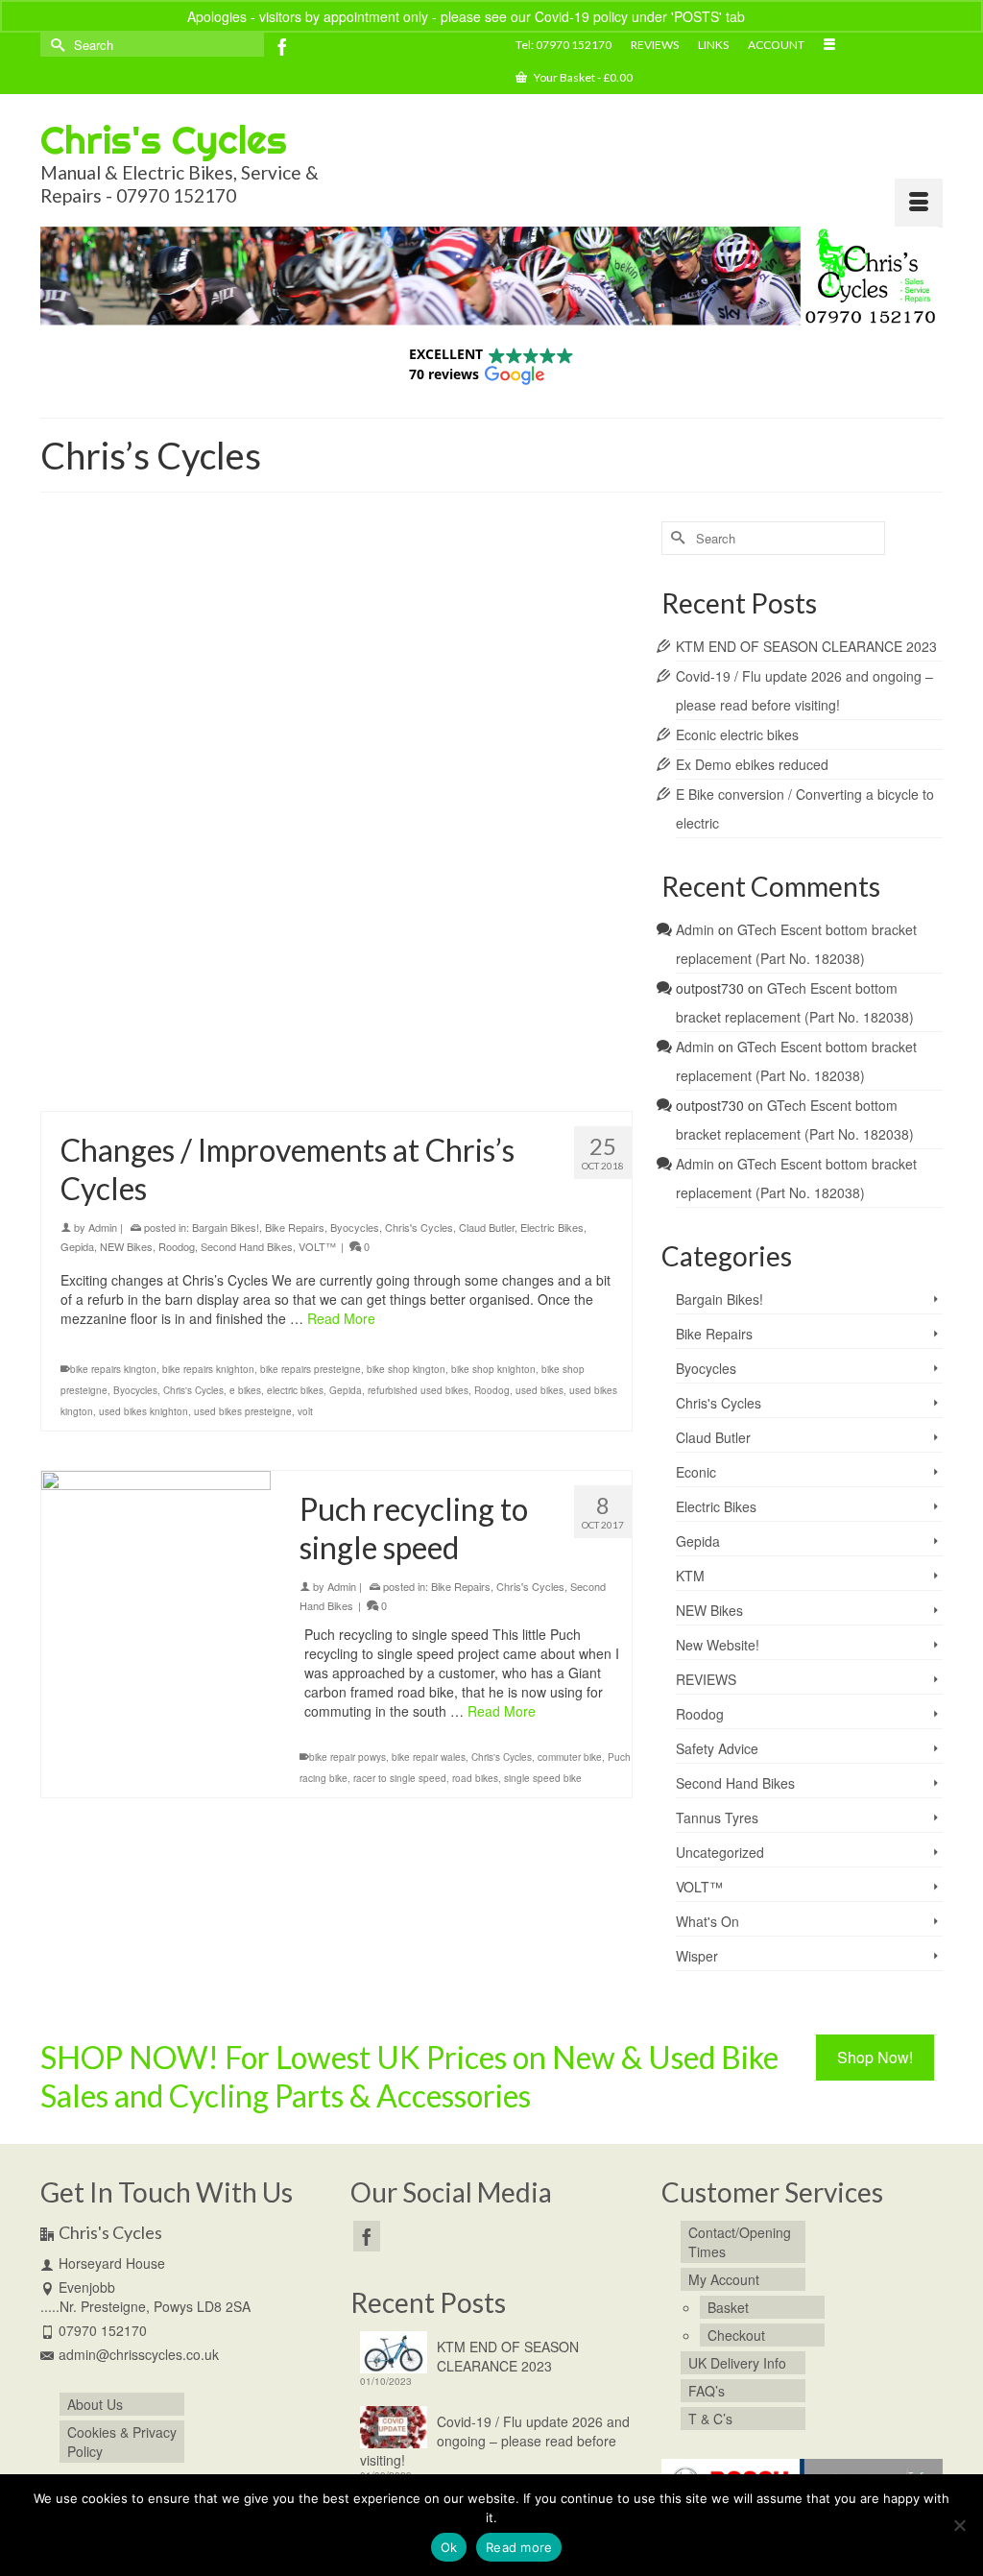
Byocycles (355, 897)
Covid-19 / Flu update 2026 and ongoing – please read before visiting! (495, 2441)
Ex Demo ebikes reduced (752, 764)
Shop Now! (875, 2057)
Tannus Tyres (717, 1818)
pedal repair (394, 1060)
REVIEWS (706, 1679)
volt (440, 1081)
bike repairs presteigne (311, 1039)
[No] (959, 2525)
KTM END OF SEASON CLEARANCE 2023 (806, 646)
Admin (103, 897)
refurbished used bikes (476, 1060)
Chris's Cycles (164, 140)
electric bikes (295, 1060)
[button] (491, 364)
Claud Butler (487, 897)
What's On (707, 1921)
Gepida (77, 916)
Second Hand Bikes (247, 916)
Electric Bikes (552, 897)
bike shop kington (406, 1039)
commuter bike (570, 1757)
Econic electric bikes (737, 734)
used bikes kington (186, 1081)
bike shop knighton (493, 1039)
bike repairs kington (113, 1039)
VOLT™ (317, 916)
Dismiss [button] (772, 16)
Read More (384, 988)
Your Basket (582, 77)
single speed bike (543, 1778)
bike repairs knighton (208, 1039)
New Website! (718, 1645)
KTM (690, 1576)
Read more (519, 2547)
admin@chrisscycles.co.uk (139, 2354)
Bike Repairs (295, 897)
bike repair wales (429, 1757)
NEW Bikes (126, 916)
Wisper (697, 1956)
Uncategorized (720, 1852)
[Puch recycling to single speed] (156, 1586)
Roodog (177, 916)
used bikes (114, 1081)
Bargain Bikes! (226, 897)
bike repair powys (348, 1757)
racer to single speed (400, 1778)
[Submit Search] (55, 45)
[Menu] (919, 203)
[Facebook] (282, 46)
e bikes (245, 1060)
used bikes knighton (278, 1081)
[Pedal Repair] (336, 681)
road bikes (475, 1778)
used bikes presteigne (377, 1081)
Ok (449, 2547)
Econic (696, 1472)
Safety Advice (717, 1748)
